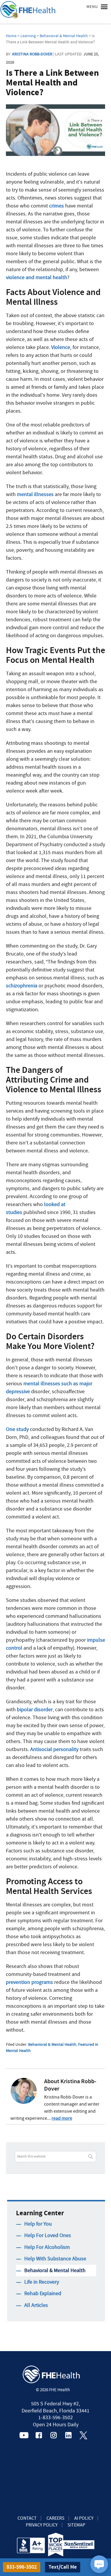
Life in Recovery (42, 2282)
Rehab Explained (43, 2293)
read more (62, 2118)
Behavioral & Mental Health (52, 2044)
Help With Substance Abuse (55, 2259)
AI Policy (84, 2518)
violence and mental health (37, 277)
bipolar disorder (35, 1710)
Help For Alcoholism (47, 2247)
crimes (57, 206)
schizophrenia (22, 986)
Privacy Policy (42, 2525)
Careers (55, 2518)
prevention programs (29, 1982)
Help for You (38, 2224)
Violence (61, 347)
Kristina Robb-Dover (32, 54)
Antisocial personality (54, 1749)
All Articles (36, 2305)
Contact (27, 2518)
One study (17, 1429)
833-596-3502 (22, 2567)
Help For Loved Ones (48, 2235)
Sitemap (76, 2525)
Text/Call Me (63, 2567)
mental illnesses (35, 494)
